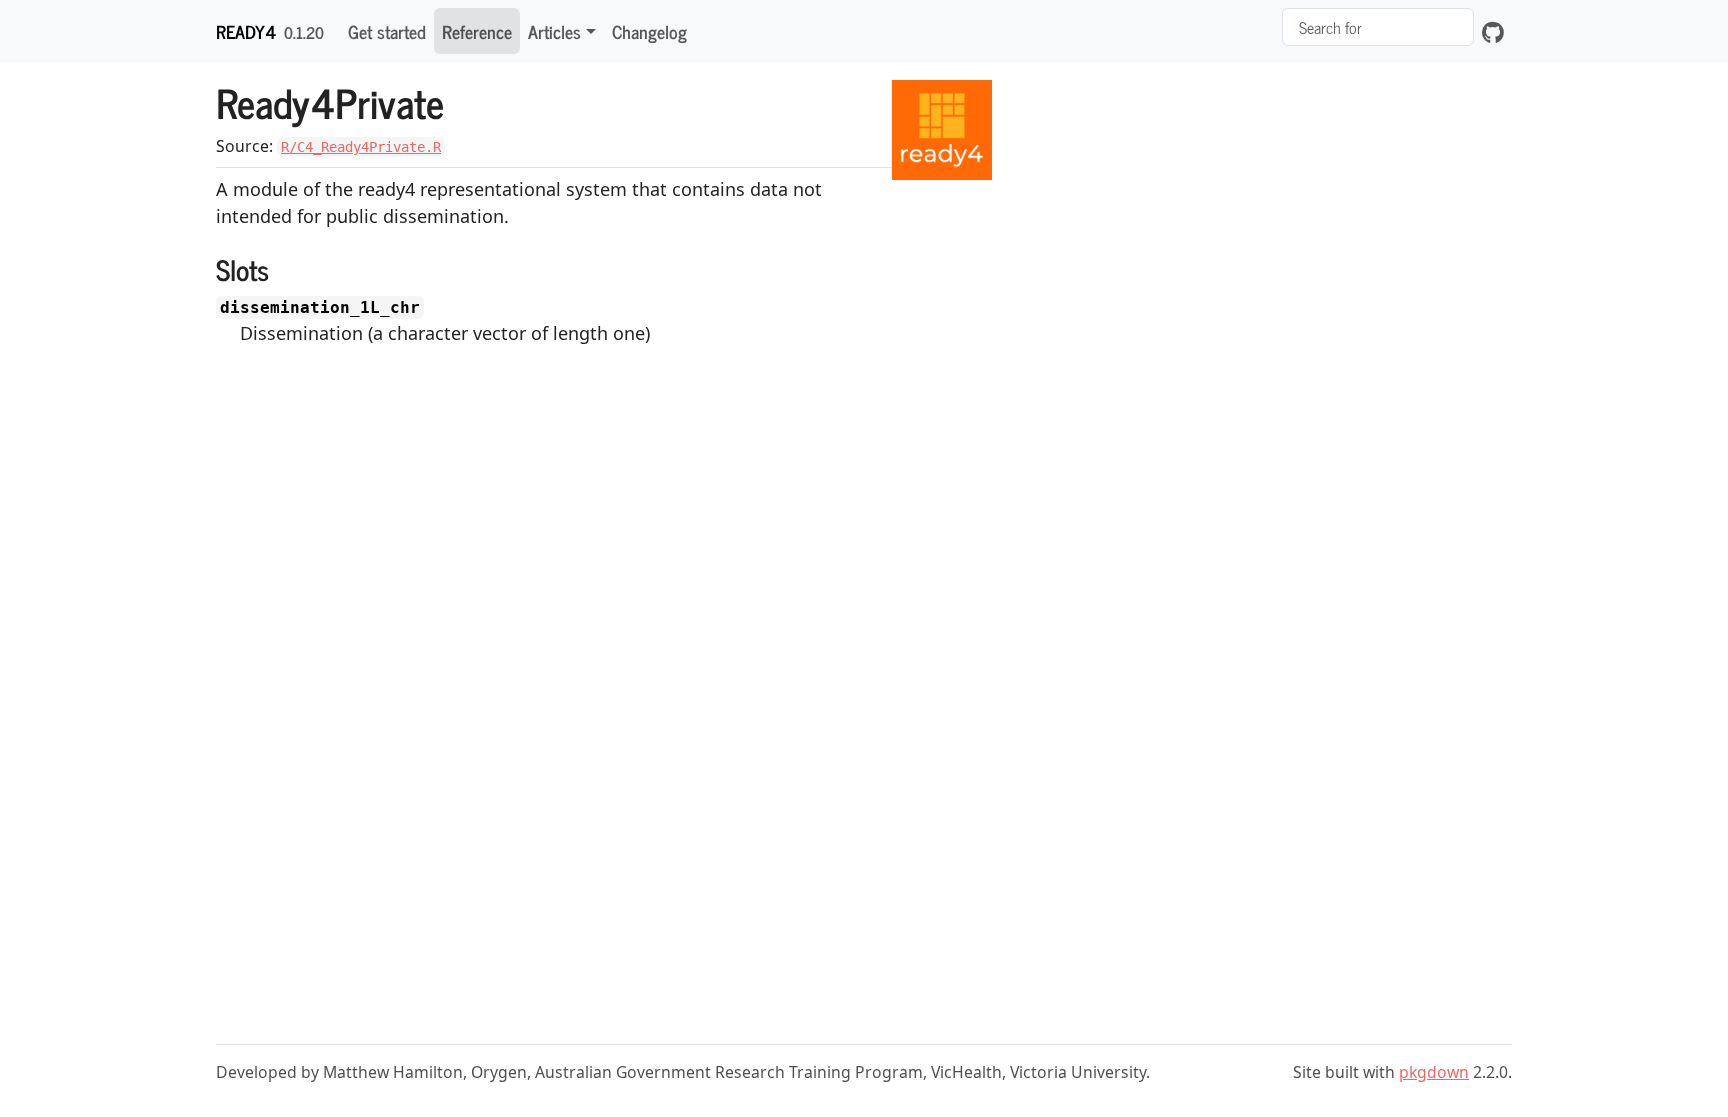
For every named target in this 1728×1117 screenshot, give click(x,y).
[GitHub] (1493, 31)
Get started (387, 31)
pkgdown (1434, 1072)
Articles (554, 31)
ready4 (246, 31)
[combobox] (1378, 27)
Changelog (649, 31)
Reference (477, 31)
